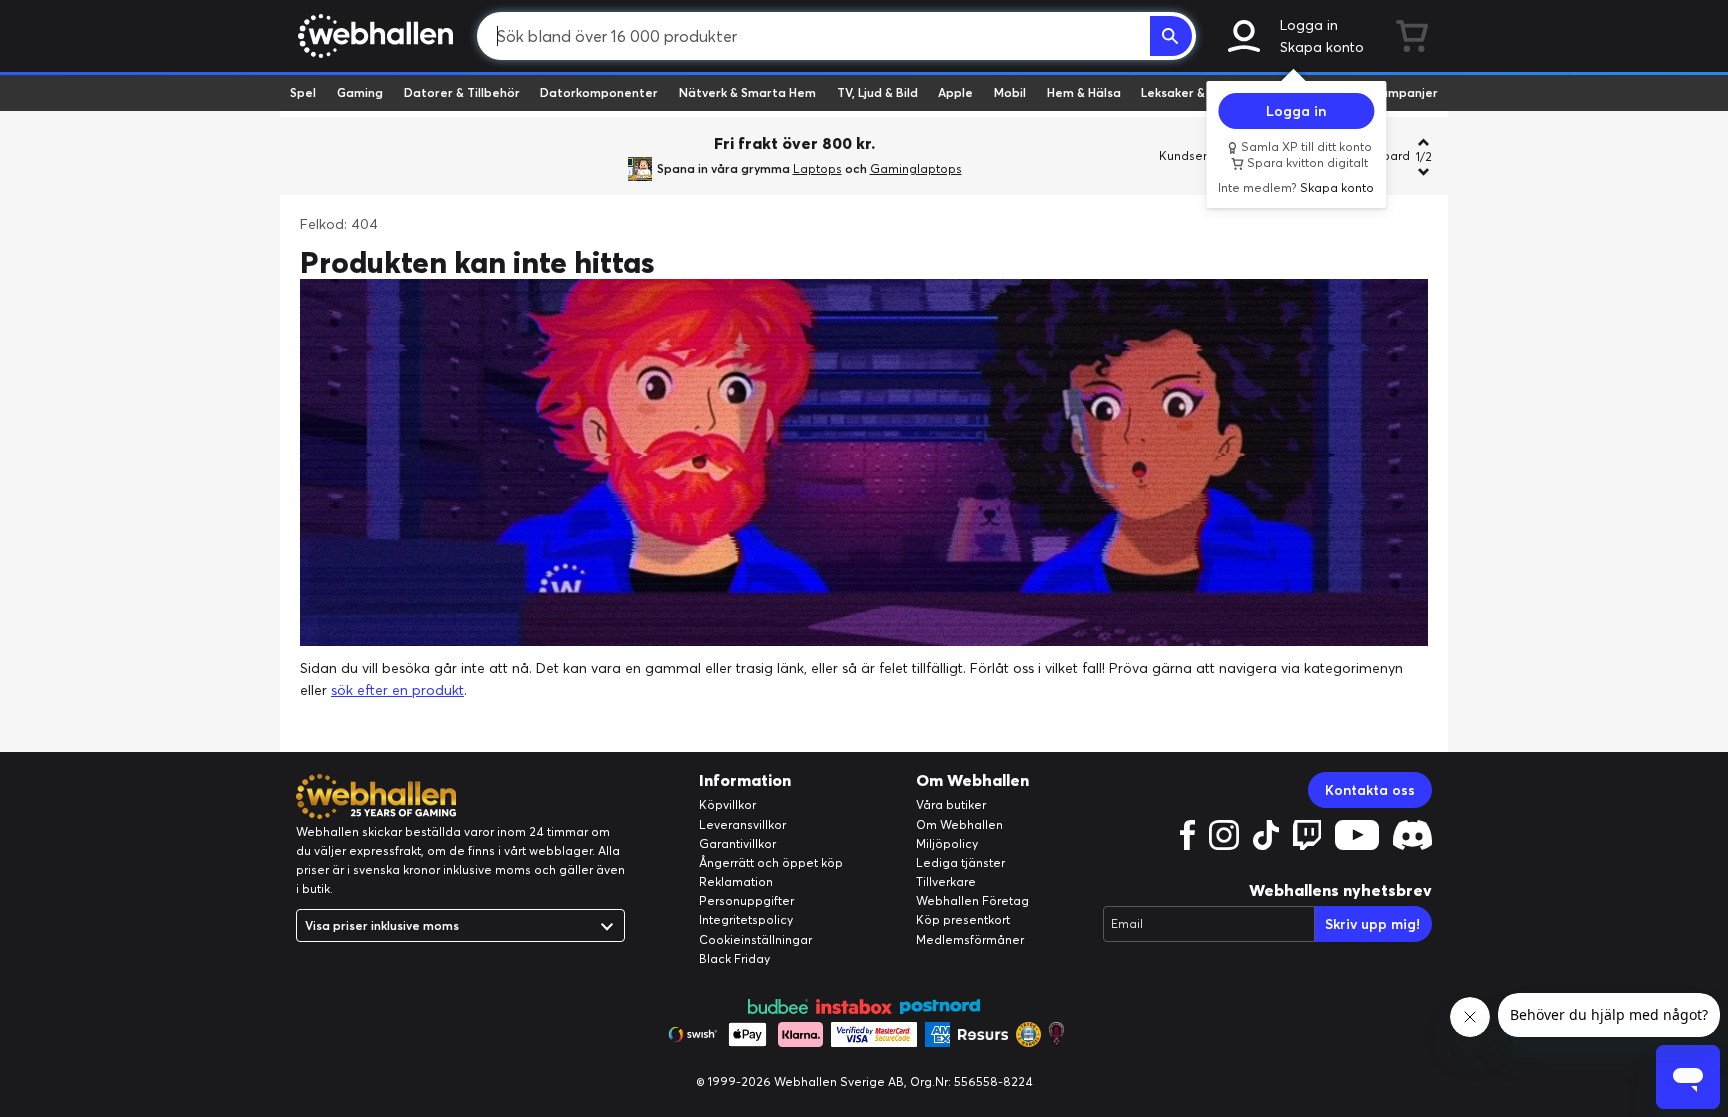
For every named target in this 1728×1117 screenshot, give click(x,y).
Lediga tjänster (960, 862)
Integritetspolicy (746, 919)
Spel (303, 92)
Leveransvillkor (742, 824)
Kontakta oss (1370, 790)
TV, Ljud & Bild (877, 92)
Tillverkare (946, 881)
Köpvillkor (727, 804)
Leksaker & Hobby (1193, 92)
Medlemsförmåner (970, 939)
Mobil (1010, 92)
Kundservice (1195, 155)
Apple (955, 92)
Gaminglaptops (916, 168)
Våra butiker (951, 804)
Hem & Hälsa (1084, 92)
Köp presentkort (963, 919)
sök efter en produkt (397, 690)
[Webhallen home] (372, 36)
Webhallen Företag (972, 900)
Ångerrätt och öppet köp (771, 862)
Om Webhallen (959, 824)
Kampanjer (1405, 92)
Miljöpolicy (947, 843)
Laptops (817, 168)
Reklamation (736, 881)
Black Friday (734, 958)
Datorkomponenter (599, 92)
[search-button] (1171, 36)
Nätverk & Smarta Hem (747, 92)
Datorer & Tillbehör (462, 92)
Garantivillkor (737, 843)
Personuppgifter (746, 900)
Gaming (360, 92)
